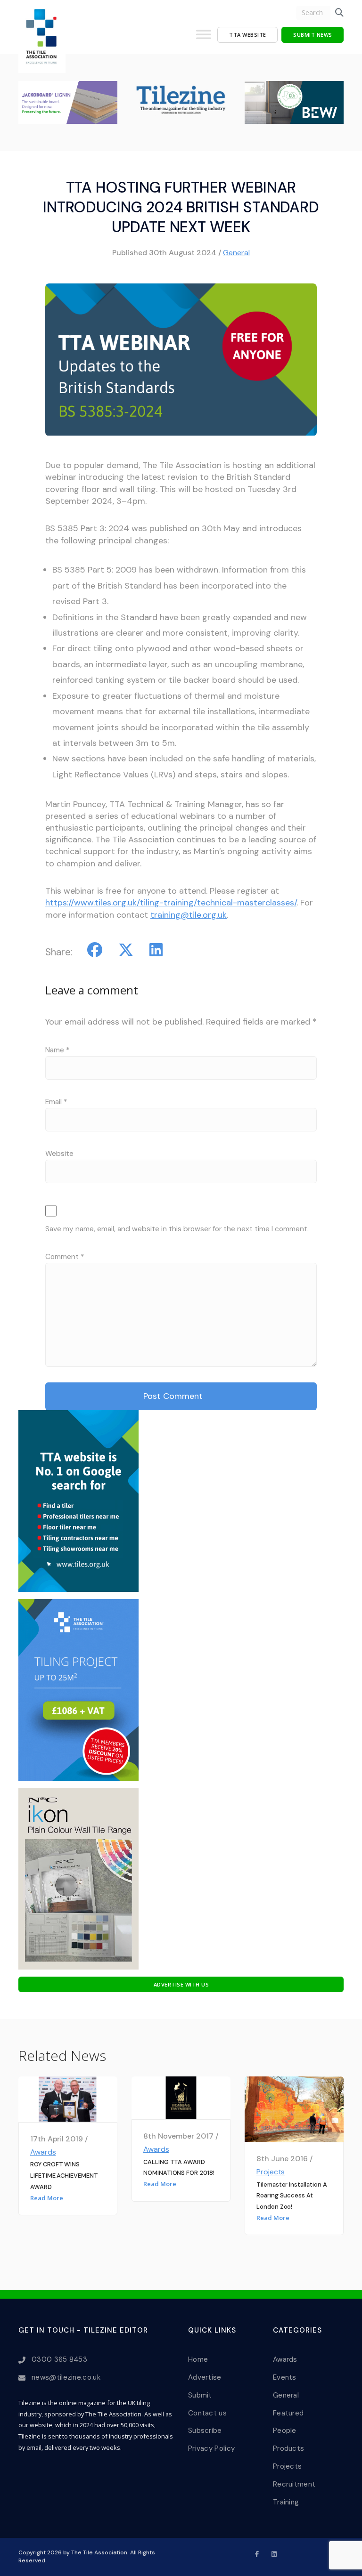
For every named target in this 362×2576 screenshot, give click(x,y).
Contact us (207, 2413)
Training (286, 2502)
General (236, 253)
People (285, 2431)
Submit (200, 2395)
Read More (47, 2198)
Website (59, 1154)
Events (285, 2377)
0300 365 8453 (59, 2359)
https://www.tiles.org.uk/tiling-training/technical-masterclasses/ (171, 903)
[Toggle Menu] (204, 38)
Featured (288, 2413)
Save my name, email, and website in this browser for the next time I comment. (177, 1229)
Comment (65, 1257)
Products (288, 2448)
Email (56, 1102)
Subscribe (205, 2431)
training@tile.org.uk (189, 915)
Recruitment (294, 2484)
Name (57, 1050)
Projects (271, 2172)
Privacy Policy (211, 2448)
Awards (43, 2152)
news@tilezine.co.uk (66, 2377)
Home (198, 2359)
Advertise (205, 2377)
